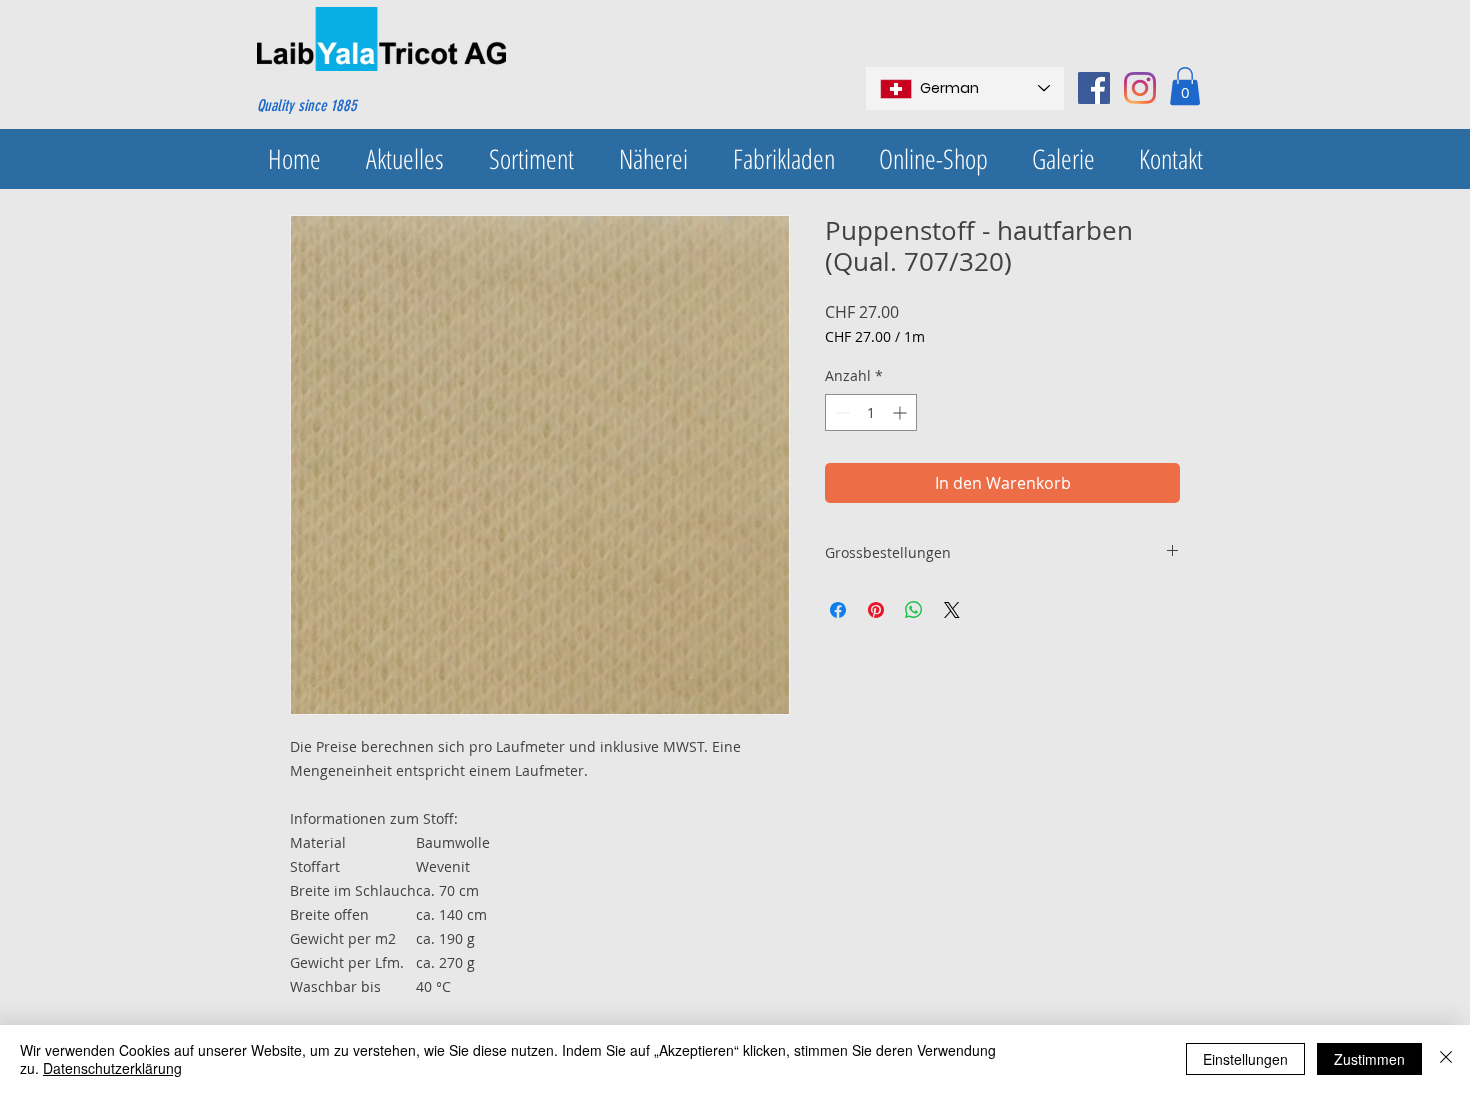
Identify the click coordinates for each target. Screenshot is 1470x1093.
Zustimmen (1369, 1059)
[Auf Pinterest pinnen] (876, 610)
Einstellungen (1245, 1059)
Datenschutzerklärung (112, 1068)
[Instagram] (1140, 88)
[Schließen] (1446, 1059)
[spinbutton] (871, 412)
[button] (1185, 86)
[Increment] (901, 412)
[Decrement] (840, 412)
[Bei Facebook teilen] (838, 610)
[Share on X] (952, 610)
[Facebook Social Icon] (1094, 88)
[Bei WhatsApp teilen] (914, 610)
